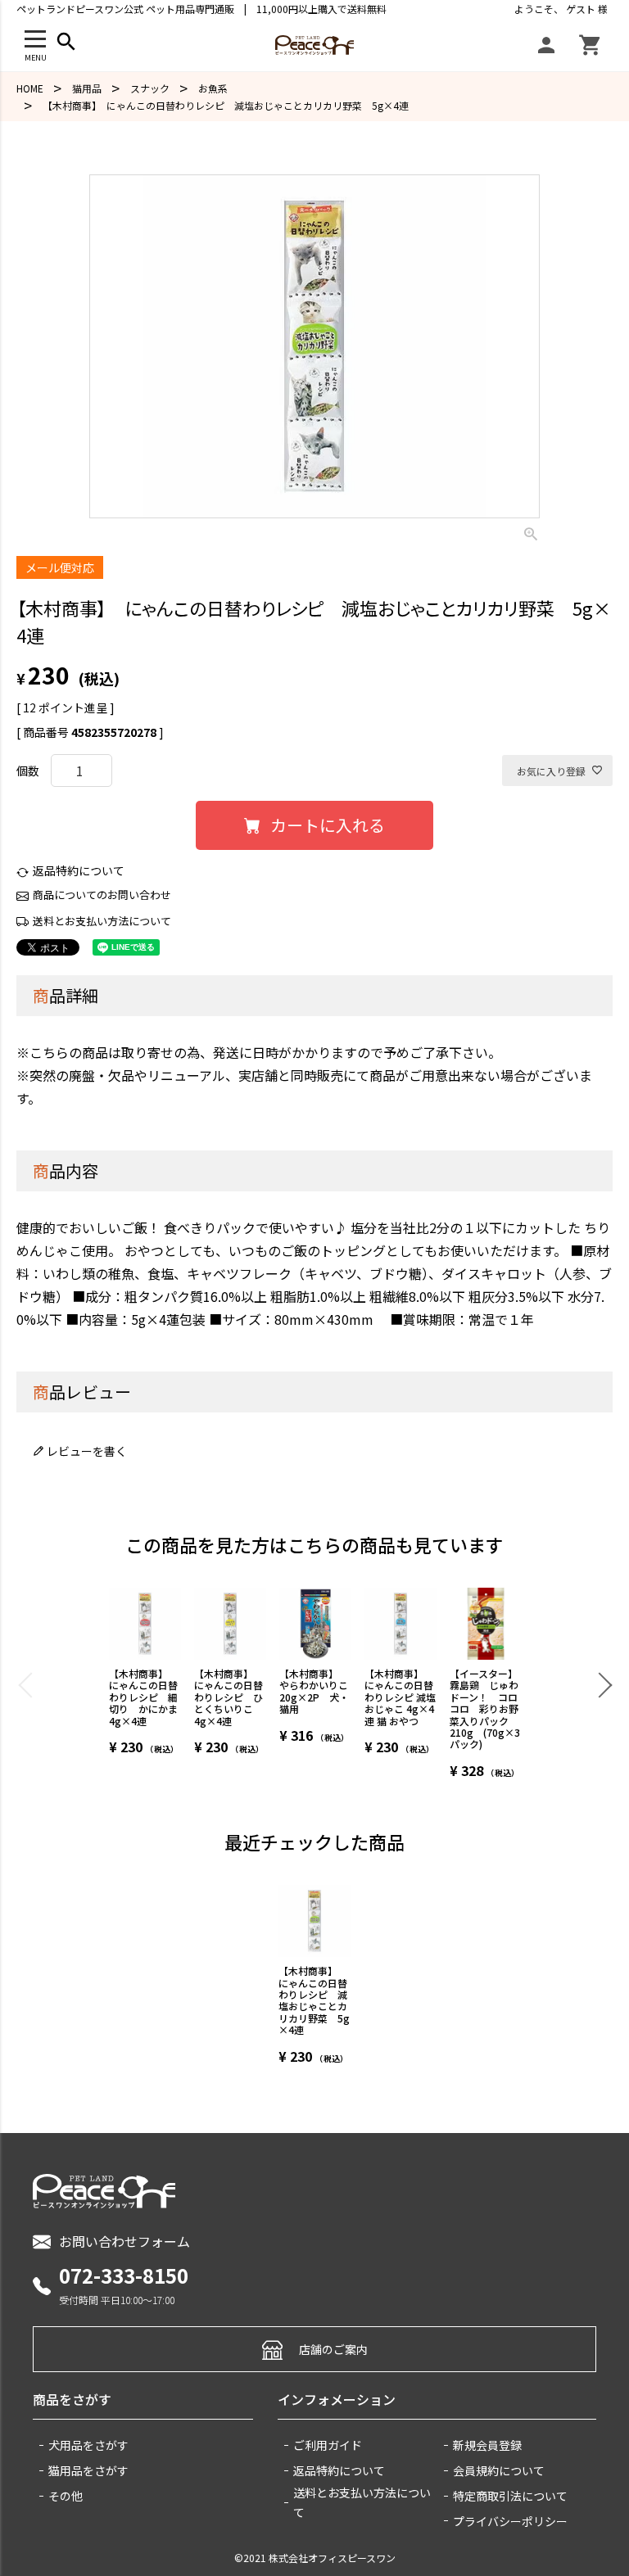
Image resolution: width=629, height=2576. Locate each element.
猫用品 (87, 88)
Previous (30, 1684)
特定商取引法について (510, 2496)
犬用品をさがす (88, 2445)
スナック (150, 88)
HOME (30, 88)
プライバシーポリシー (510, 2521)
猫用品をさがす (88, 2470)
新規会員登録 (487, 2445)
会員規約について (499, 2470)
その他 (66, 2496)
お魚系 (213, 88)
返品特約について (79, 870)
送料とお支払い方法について (102, 921)
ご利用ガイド (328, 2445)
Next (599, 1684)
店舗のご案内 (333, 2349)
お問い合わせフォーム (124, 2241)
